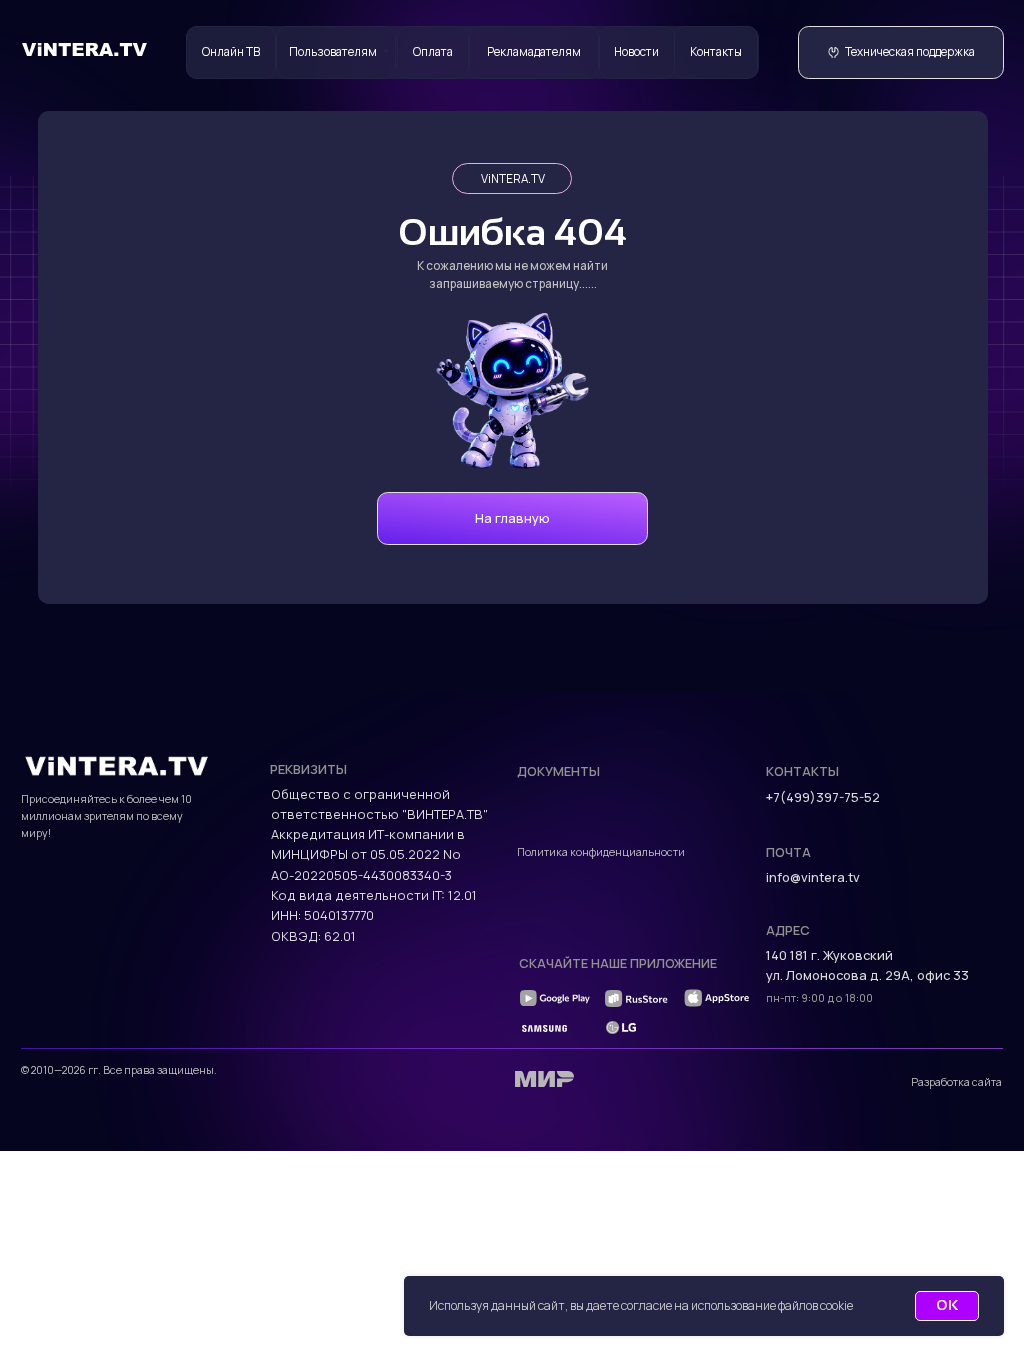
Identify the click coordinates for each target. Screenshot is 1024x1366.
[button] (901, 52)
